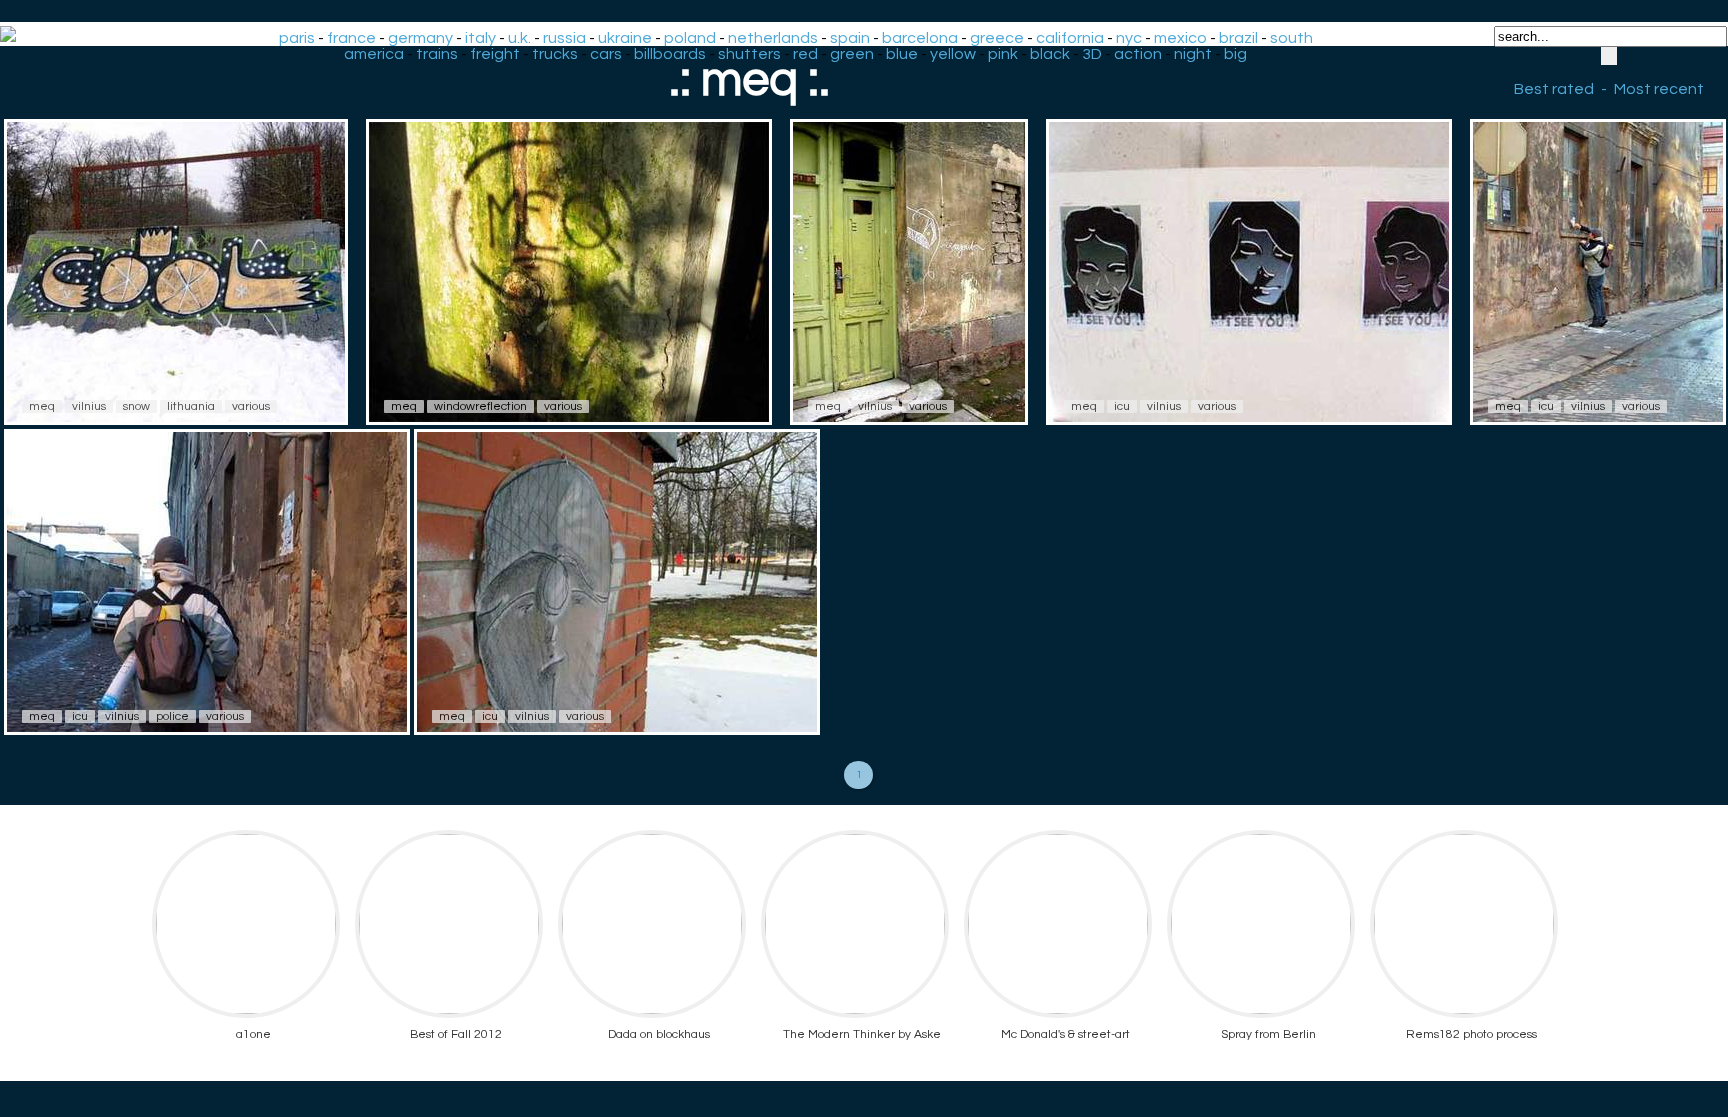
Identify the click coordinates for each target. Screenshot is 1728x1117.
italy (480, 38)
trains (437, 54)
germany (420, 38)
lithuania (191, 406)
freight (495, 54)
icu (1122, 406)
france (351, 38)
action (1138, 54)
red (805, 54)
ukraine (625, 38)
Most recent (1659, 89)
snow (136, 406)
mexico (1180, 38)
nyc (1129, 38)
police (172, 716)
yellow (953, 54)
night (1193, 54)
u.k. (519, 38)
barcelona (920, 38)
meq (42, 406)
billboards (670, 54)
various (251, 406)
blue (902, 54)
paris (297, 38)
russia (564, 38)
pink (1003, 54)
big (1235, 54)
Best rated (1554, 89)
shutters (749, 54)
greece (997, 38)
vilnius (89, 406)
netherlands (773, 38)
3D (1092, 54)
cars (606, 54)
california (1070, 38)
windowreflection (480, 406)
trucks (555, 54)
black (1050, 54)
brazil (1238, 38)
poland (690, 38)
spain (850, 38)
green (852, 54)
